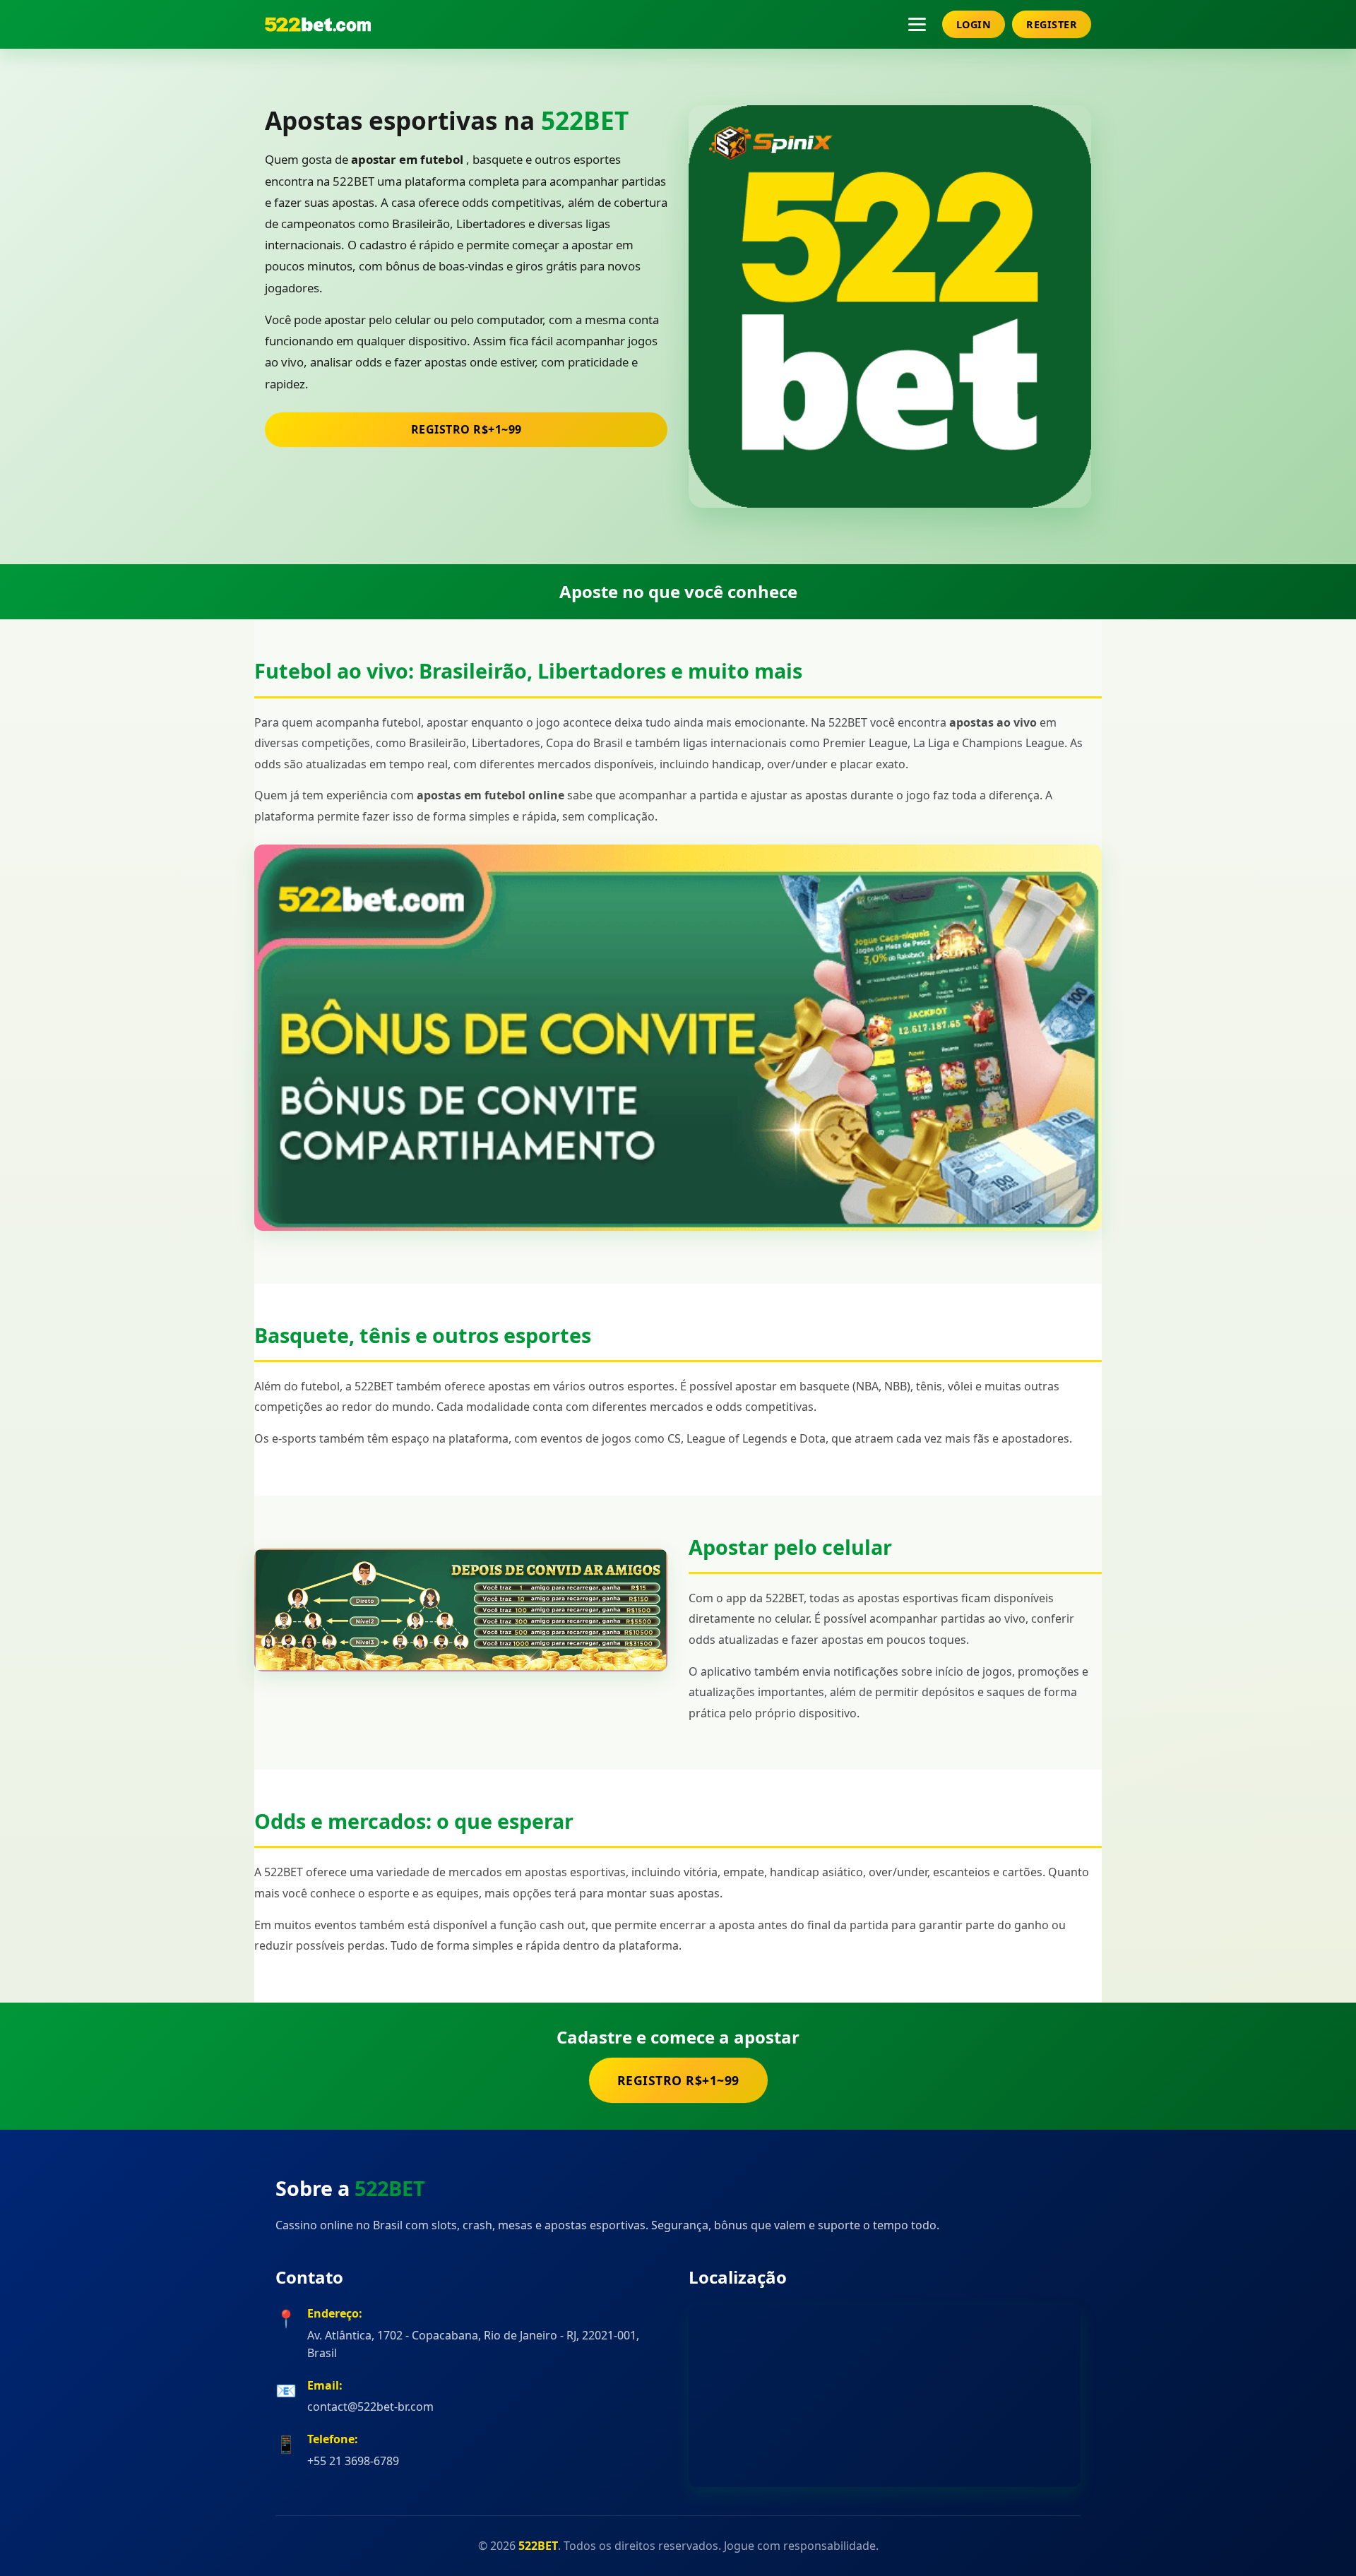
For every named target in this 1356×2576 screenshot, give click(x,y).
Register (1052, 24)
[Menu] (917, 24)
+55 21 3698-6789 (353, 2461)
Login (974, 24)
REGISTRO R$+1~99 (466, 429)
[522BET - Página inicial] (318, 24)
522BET (585, 120)
